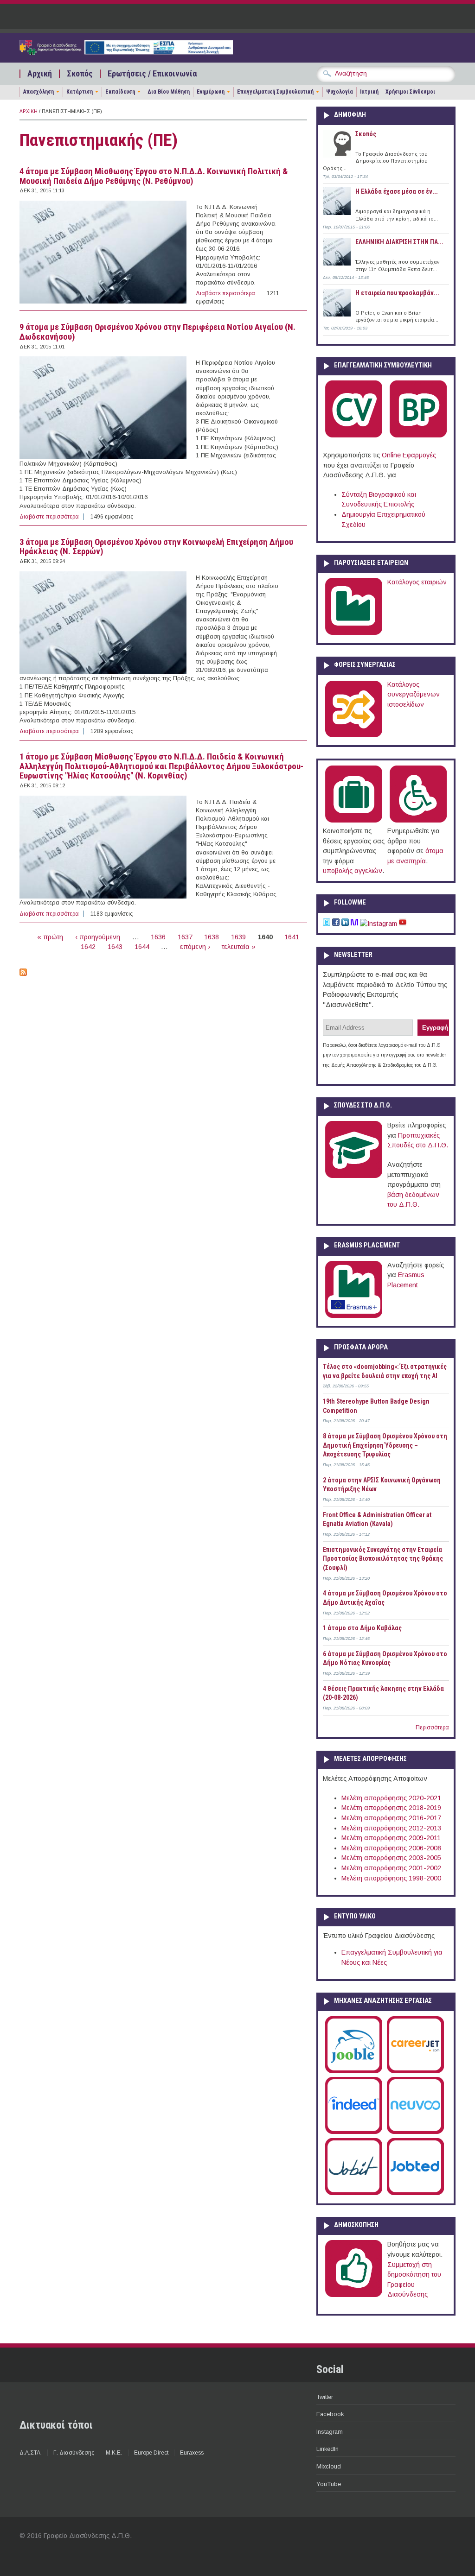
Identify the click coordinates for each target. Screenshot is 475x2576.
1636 (158, 937)
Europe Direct (151, 2453)
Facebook (330, 2414)
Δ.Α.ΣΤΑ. (31, 2453)
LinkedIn (327, 2449)
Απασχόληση (39, 92)
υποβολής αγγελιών (353, 871)
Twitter (325, 2397)
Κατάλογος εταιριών (417, 582)
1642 (88, 947)
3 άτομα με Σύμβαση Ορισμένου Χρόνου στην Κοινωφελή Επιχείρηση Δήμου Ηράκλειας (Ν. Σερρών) (156, 547)
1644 (142, 947)
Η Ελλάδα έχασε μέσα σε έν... (397, 191)
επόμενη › (195, 947)
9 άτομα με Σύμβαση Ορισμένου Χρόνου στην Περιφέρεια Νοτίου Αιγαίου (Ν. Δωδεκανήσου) (157, 332)
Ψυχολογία (340, 92)
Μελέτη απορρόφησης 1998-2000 (391, 1878)
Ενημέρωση (211, 92)
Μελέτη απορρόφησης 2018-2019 (391, 1808)
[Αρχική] (126, 52)
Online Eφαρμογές (409, 455)
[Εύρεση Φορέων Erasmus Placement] (354, 1316)
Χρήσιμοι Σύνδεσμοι (410, 92)
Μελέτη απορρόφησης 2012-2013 (391, 1828)
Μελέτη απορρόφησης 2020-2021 (391, 1798)
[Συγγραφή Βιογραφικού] (354, 436)
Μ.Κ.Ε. (114, 2453)
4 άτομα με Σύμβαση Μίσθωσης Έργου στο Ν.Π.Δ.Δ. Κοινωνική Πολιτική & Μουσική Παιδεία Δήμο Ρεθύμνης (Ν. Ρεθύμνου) (154, 176)
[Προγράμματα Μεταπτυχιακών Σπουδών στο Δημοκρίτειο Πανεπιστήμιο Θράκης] (354, 1176)
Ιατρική (369, 92)
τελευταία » (239, 947)
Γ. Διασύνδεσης (74, 2453)
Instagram (330, 2432)
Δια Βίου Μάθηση (169, 92)
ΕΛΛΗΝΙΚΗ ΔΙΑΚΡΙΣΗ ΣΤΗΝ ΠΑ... (399, 242)
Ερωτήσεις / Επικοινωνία (152, 74)
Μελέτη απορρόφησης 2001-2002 (391, 1868)
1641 (292, 937)
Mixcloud (329, 2466)
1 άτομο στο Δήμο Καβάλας (362, 1628)
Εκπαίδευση (120, 92)
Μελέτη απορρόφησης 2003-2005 (391, 1858)
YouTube (329, 2484)
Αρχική (40, 74)
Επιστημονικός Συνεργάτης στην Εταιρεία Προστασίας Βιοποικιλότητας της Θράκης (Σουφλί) (383, 1559)
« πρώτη (50, 937)
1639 (238, 937)
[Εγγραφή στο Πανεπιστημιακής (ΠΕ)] (23, 974)
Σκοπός (80, 74)
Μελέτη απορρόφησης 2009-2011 (391, 1838)
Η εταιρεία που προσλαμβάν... (397, 293)
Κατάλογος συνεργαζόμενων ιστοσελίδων (414, 694)
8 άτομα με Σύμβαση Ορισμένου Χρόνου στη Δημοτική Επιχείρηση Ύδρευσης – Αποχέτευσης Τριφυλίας (385, 1445)
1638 (212, 937)
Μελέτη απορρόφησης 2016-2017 (391, 1818)
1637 (185, 937)
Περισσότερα (432, 1728)
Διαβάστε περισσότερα (225, 293)
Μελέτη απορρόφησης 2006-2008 (391, 1848)
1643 (115, 947)
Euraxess (192, 2453)
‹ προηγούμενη (98, 937)
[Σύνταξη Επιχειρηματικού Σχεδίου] (418, 436)
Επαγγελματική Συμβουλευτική (275, 92)
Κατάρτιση (80, 92)
